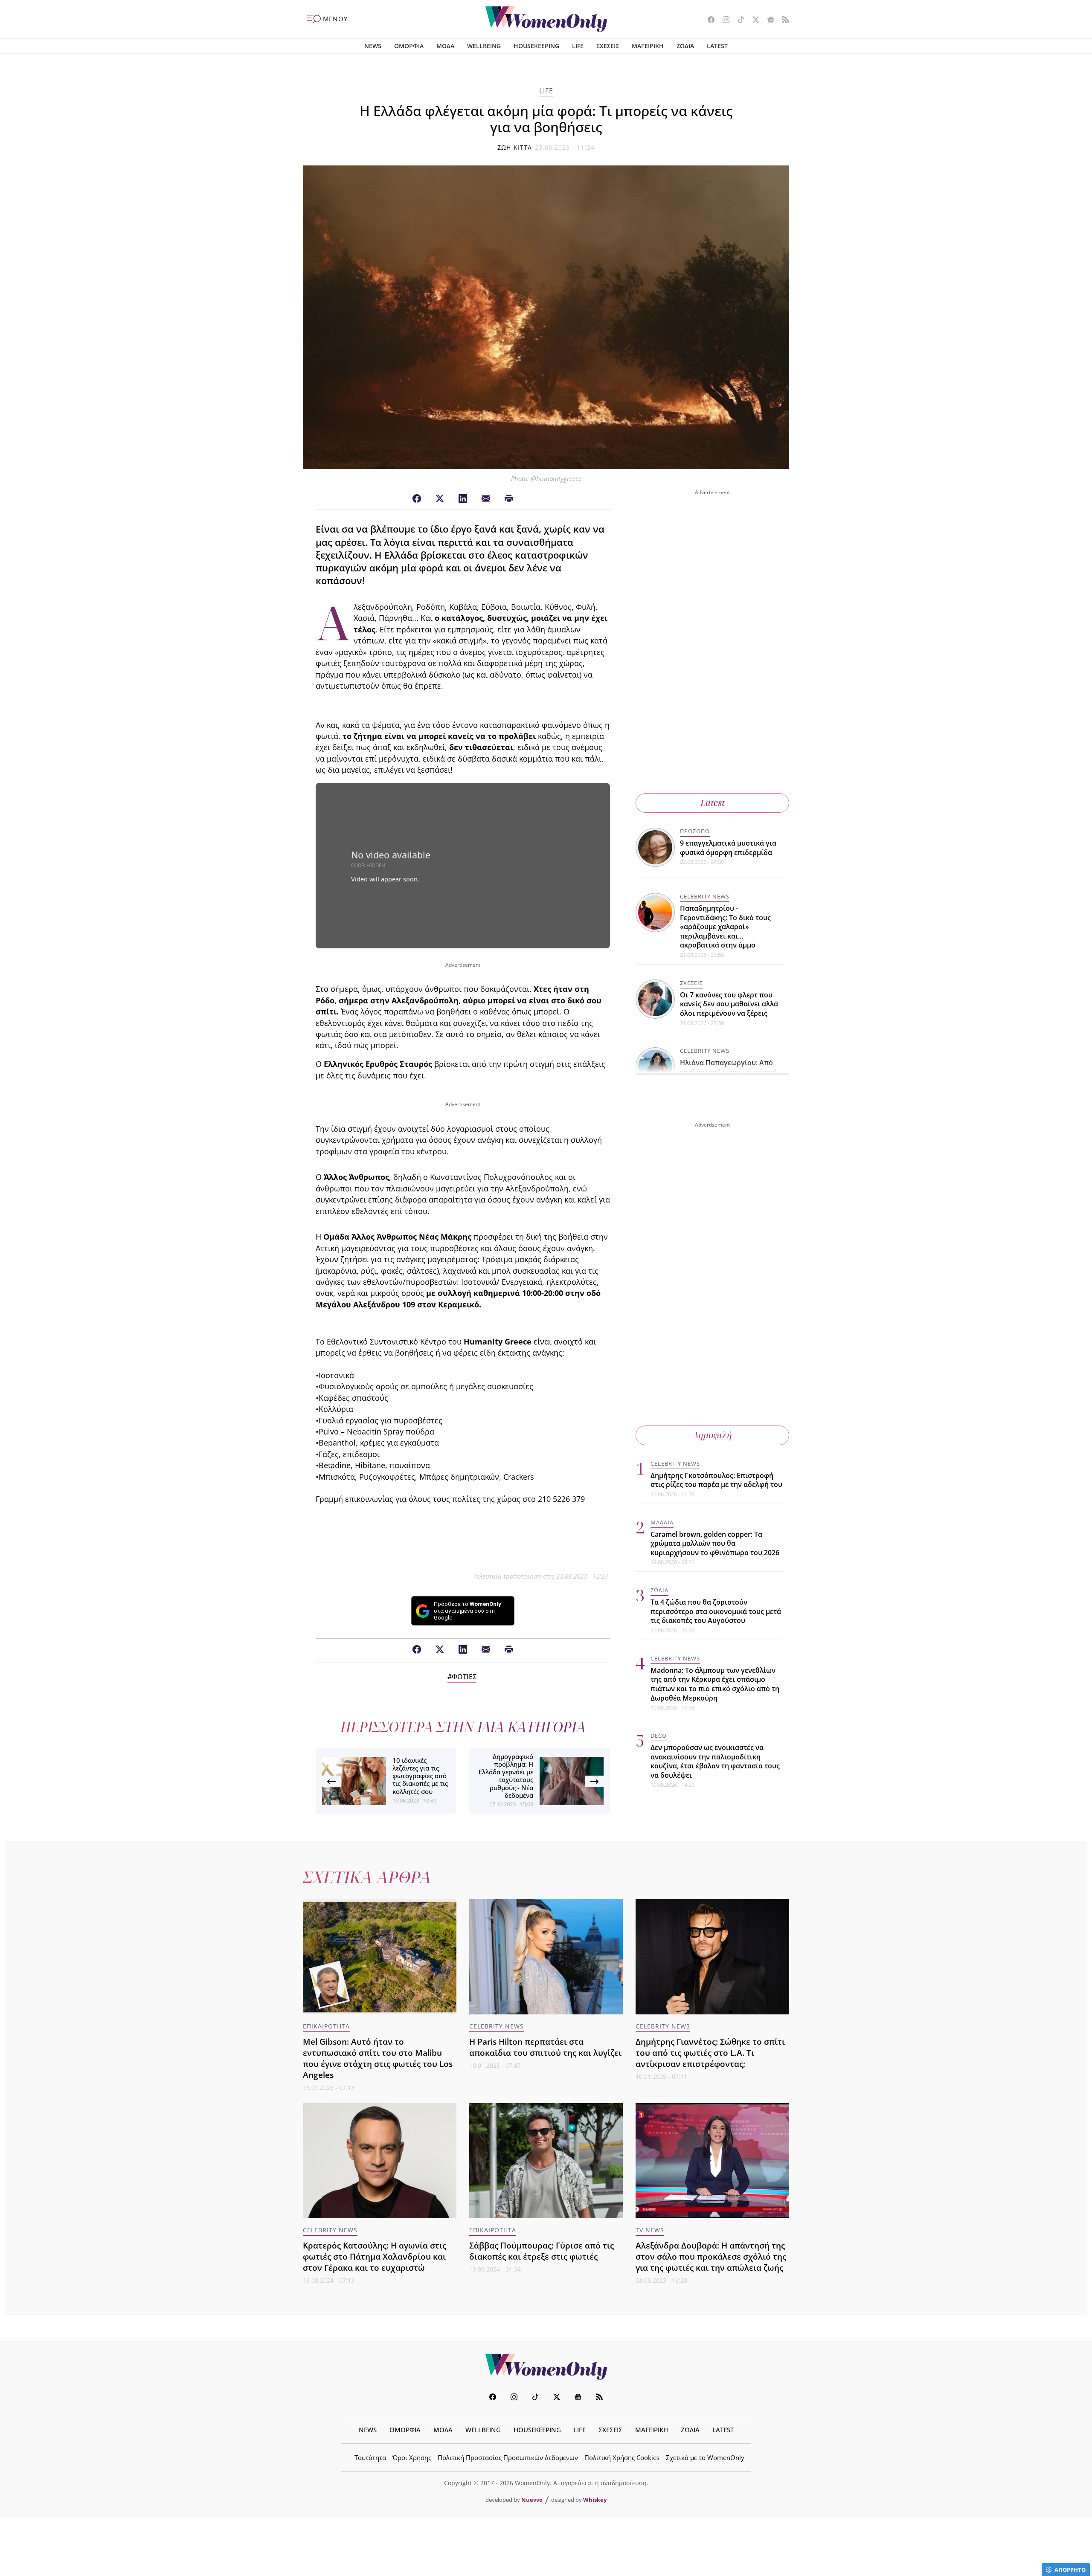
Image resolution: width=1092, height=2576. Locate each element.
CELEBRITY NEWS (705, 896)
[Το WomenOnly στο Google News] (768, 20)
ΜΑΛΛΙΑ (662, 1522)
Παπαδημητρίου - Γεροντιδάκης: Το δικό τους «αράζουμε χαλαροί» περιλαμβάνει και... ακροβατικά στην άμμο (725, 927)
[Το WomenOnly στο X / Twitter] (753, 20)
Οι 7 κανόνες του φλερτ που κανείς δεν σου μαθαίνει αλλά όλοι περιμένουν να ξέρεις (729, 1004)
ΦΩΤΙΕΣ (464, 1677)
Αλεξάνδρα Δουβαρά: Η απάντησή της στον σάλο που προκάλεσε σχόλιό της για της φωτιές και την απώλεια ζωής (711, 2256)
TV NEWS (650, 2230)
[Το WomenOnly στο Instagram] (723, 20)
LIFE (578, 46)
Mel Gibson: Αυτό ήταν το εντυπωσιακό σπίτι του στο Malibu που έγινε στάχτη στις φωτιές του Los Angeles (378, 2058)
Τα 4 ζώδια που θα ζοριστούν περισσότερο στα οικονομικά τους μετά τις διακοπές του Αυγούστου (716, 1611)
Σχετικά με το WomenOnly (705, 2457)
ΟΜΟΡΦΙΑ (409, 46)
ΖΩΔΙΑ (685, 46)
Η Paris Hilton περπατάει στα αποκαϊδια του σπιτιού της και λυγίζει (545, 2047)
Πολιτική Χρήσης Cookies (622, 2457)
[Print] (509, 499)
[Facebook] (417, 499)
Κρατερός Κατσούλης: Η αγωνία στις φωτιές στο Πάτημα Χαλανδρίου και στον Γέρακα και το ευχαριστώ (375, 2256)
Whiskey (595, 2500)
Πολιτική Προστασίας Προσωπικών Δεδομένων (508, 2457)
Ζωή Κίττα (514, 147)
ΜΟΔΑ (445, 46)
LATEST (717, 46)
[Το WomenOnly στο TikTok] (738, 20)
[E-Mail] (486, 499)
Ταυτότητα (370, 2457)
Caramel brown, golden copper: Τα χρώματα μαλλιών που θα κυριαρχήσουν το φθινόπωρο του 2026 (715, 1543)
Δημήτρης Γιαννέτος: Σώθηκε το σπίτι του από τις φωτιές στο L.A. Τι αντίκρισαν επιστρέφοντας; (710, 2053)
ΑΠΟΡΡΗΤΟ (1070, 2570)
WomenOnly (546, 2367)
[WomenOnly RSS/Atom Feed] (783, 20)
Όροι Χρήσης (412, 2457)
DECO (659, 1736)
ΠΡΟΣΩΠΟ (695, 831)
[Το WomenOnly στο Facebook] (708, 20)
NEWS (373, 46)
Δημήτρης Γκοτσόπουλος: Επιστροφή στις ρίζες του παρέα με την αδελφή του (716, 1480)
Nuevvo (532, 2500)
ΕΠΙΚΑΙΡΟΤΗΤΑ (326, 2026)
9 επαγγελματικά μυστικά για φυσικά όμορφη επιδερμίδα (728, 848)
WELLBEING (484, 46)
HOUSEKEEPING (536, 46)
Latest (713, 803)
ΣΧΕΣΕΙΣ (608, 46)
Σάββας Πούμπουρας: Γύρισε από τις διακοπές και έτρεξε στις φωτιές (542, 2251)
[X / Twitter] (440, 499)
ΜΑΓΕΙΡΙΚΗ (648, 46)
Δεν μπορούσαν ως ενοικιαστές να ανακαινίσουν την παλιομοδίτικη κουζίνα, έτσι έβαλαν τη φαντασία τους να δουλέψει (715, 1761)
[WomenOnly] (546, 19)
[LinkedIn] (463, 499)
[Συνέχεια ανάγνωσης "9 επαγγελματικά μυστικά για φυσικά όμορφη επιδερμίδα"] (656, 846)
